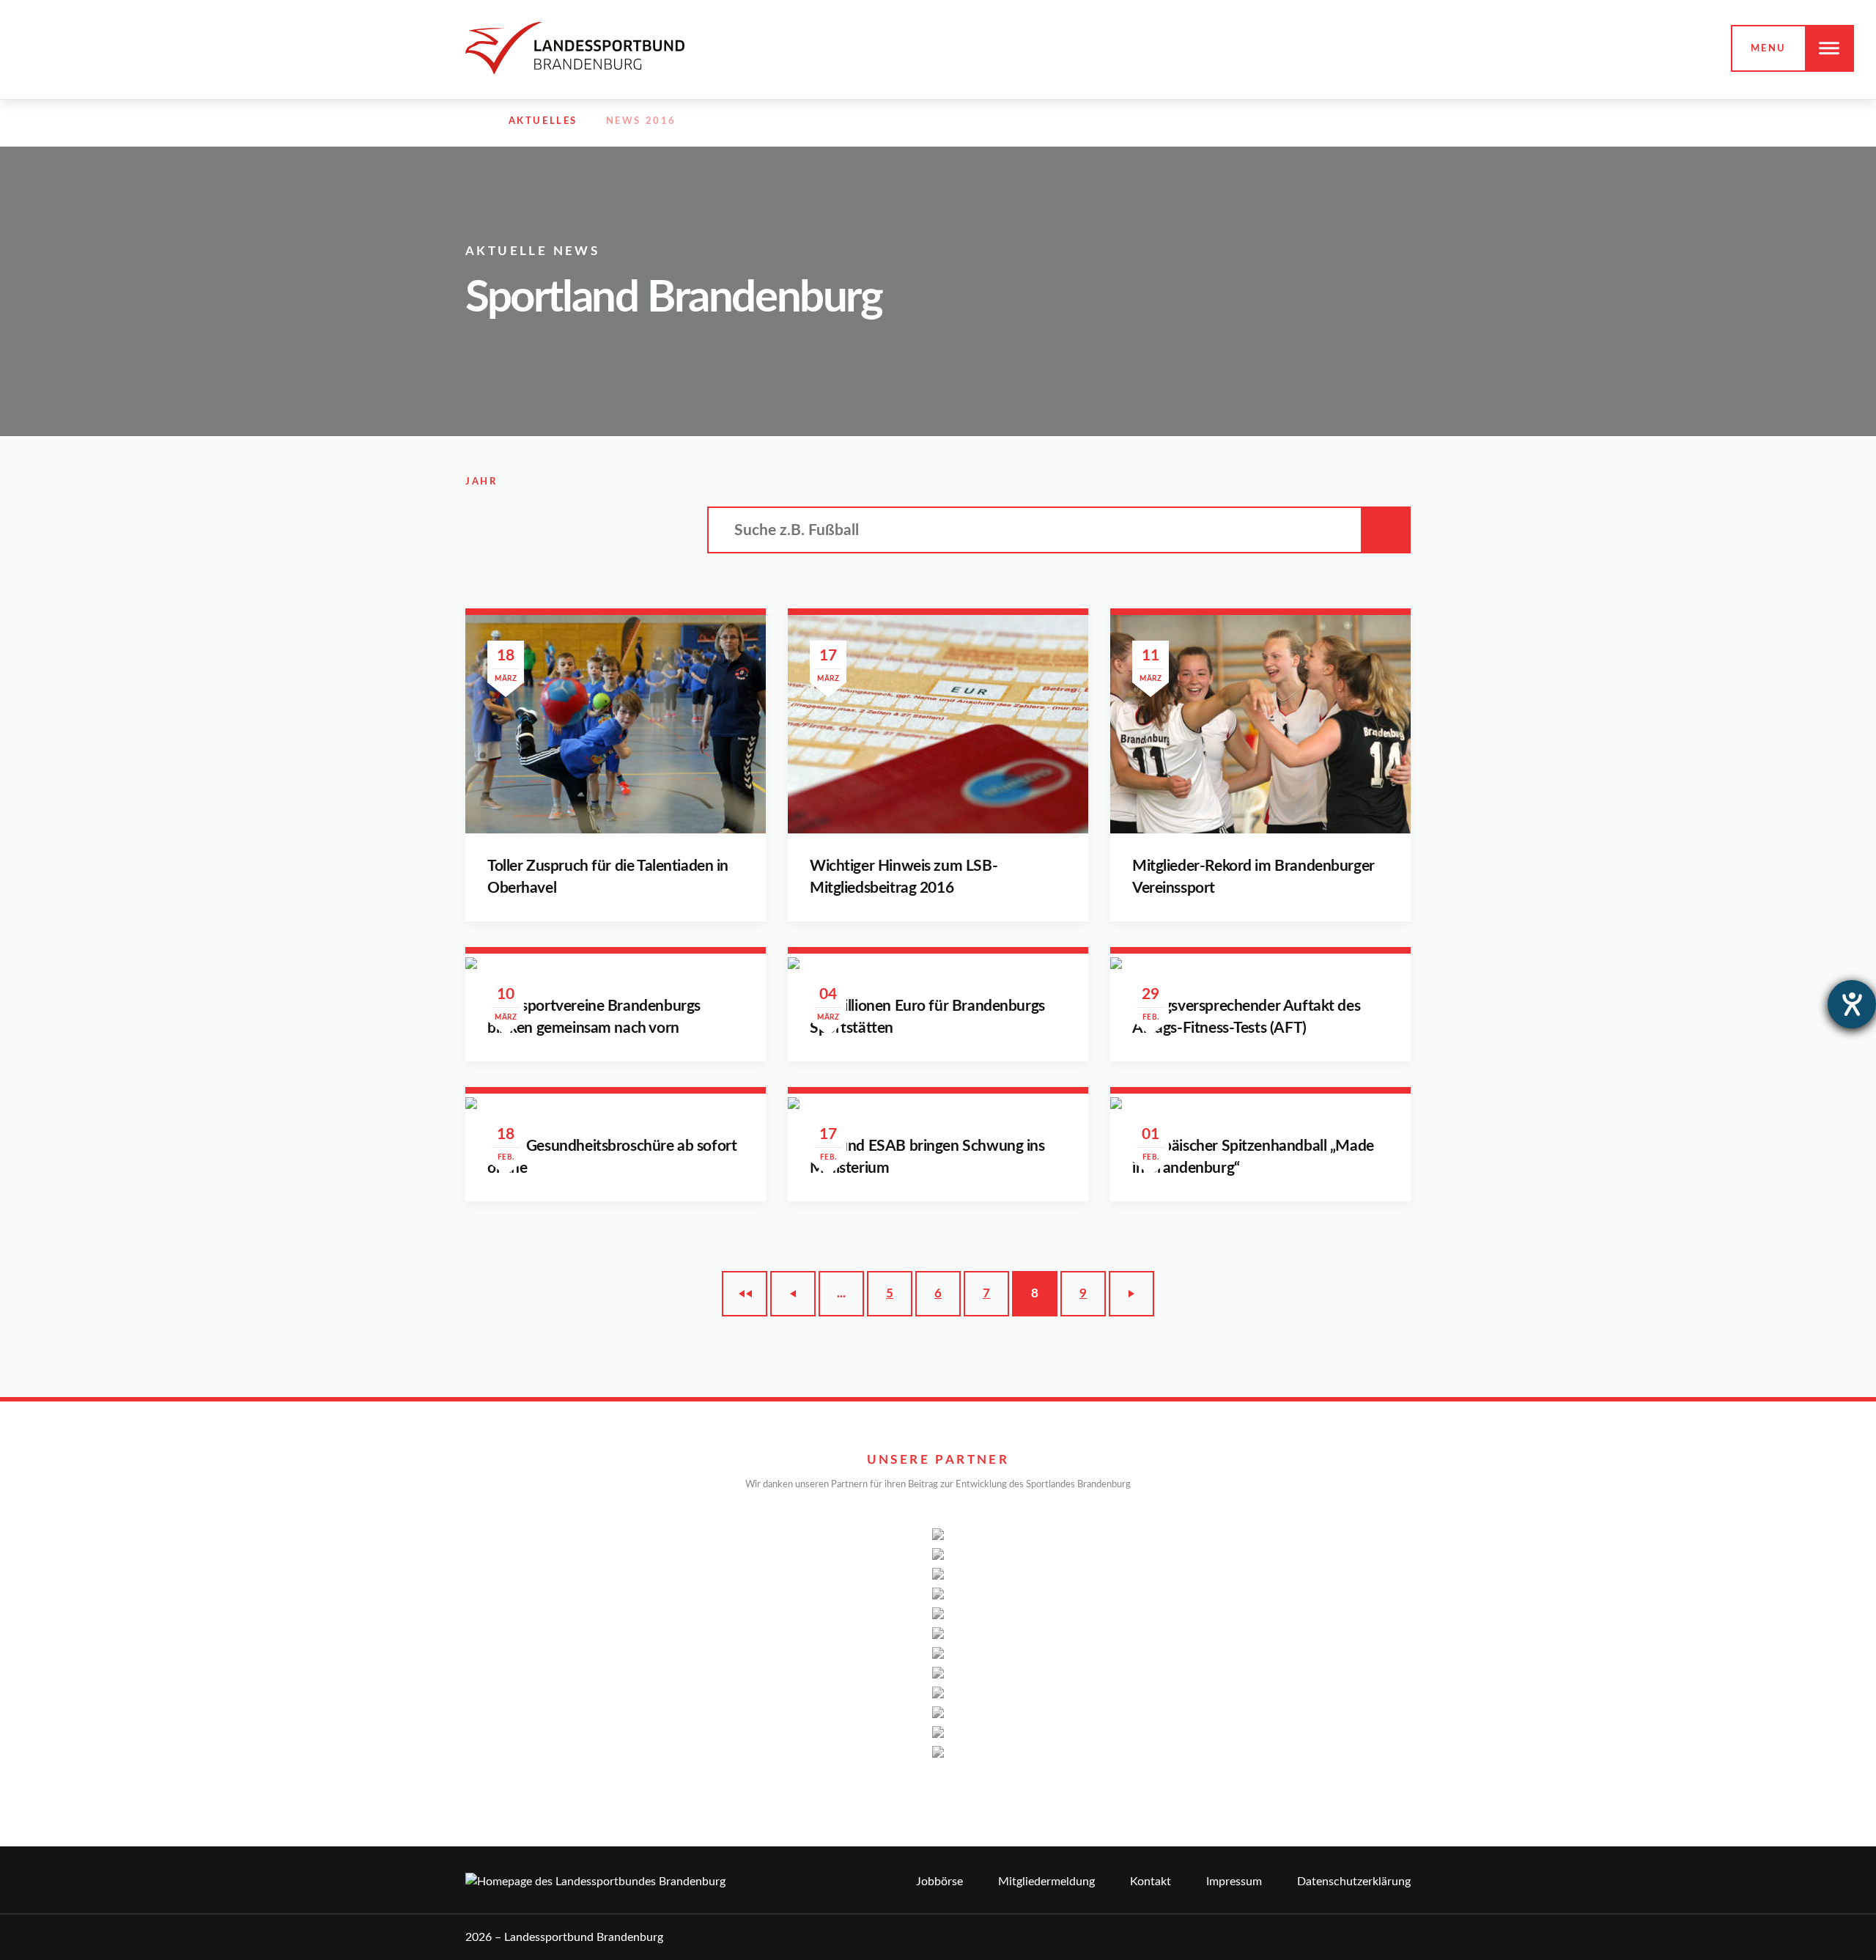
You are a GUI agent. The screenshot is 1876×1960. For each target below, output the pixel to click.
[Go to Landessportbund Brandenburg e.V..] (473, 122)
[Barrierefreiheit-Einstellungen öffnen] (1852, 1004)
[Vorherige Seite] (793, 1294)
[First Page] (745, 1294)
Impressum (1234, 1882)
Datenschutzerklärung (1354, 1882)
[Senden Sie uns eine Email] (1372, 122)
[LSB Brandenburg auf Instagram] (1340, 122)
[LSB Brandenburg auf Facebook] (1308, 122)
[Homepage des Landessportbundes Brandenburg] (575, 48)
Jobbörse (939, 1882)
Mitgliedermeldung (1046, 1882)
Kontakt (1151, 1882)
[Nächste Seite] (1131, 1294)
